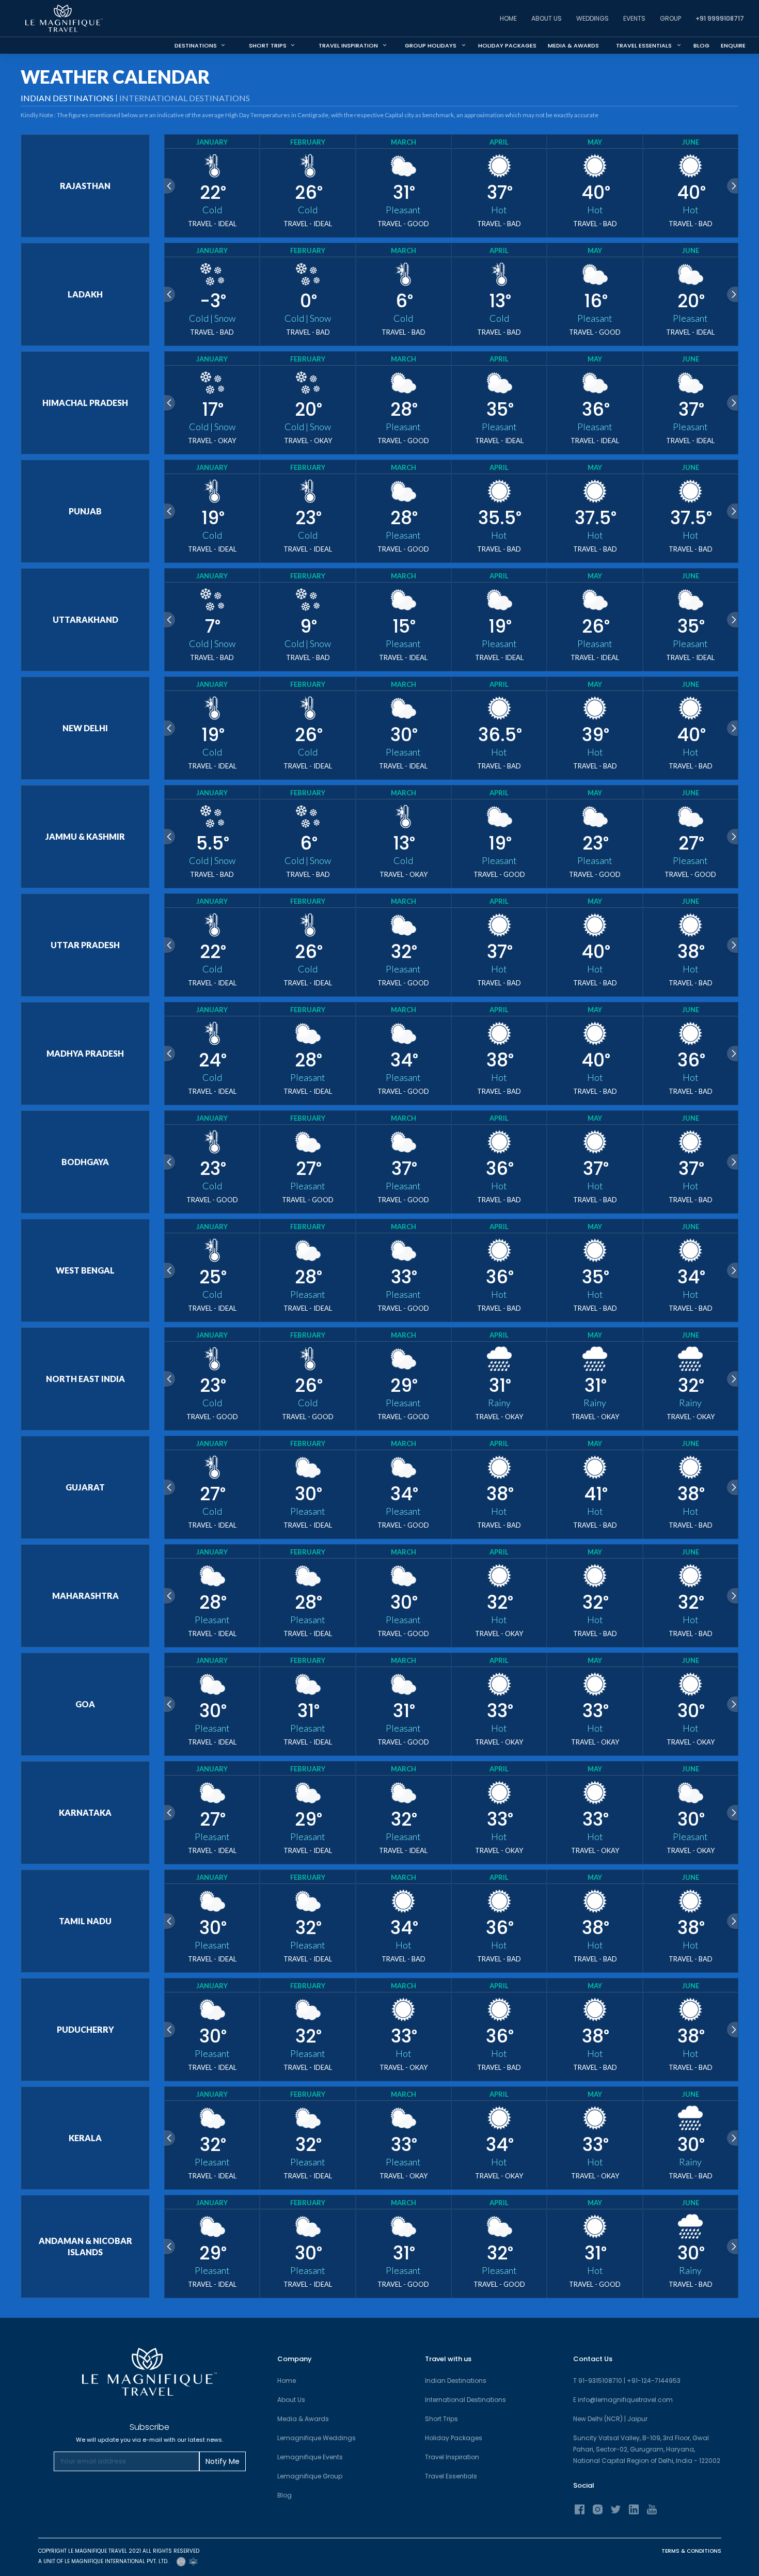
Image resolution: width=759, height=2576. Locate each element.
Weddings (592, 18)
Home (508, 18)
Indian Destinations (456, 2381)
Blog (701, 45)
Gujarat (85, 1487)
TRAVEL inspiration (348, 45)
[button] (350, 45)
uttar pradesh (85, 945)
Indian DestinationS (67, 98)
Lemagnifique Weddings (317, 2438)
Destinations (200, 45)
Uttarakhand (85, 619)
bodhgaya (85, 1162)
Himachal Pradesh (85, 403)
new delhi (85, 728)
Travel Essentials (451, 2476)
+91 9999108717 (720, 18)
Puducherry (85, 2029)
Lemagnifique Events (310, 2457)
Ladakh (85, 294)
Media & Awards (573, 45)
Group (670, 18)
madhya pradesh (85, 1053)
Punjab (85, 511)
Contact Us (593, 2359)
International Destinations (185, 98)
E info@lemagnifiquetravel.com (623, 2400)
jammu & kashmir (85, 836)
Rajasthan (85, 186)
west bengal (85, 1270)
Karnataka (85, 1812)
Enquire (733, 45)
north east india (85, 1379)
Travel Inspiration (452, 2457)
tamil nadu (85, 1921)
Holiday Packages (507, 45)
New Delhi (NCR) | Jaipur (610, 2419)
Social (584, 2485)
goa (85, 1704)
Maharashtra (85, 1596)
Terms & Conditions (691, 2551)
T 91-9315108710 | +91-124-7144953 (627, 2381)
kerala (85, 2138)
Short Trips (272, 45)
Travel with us (448, 2359)
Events (634, 18)
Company (295, 2359)
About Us (547, 18)
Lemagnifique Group (310, 2476)
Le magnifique (53, 45)
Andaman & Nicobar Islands (85, 2246)
